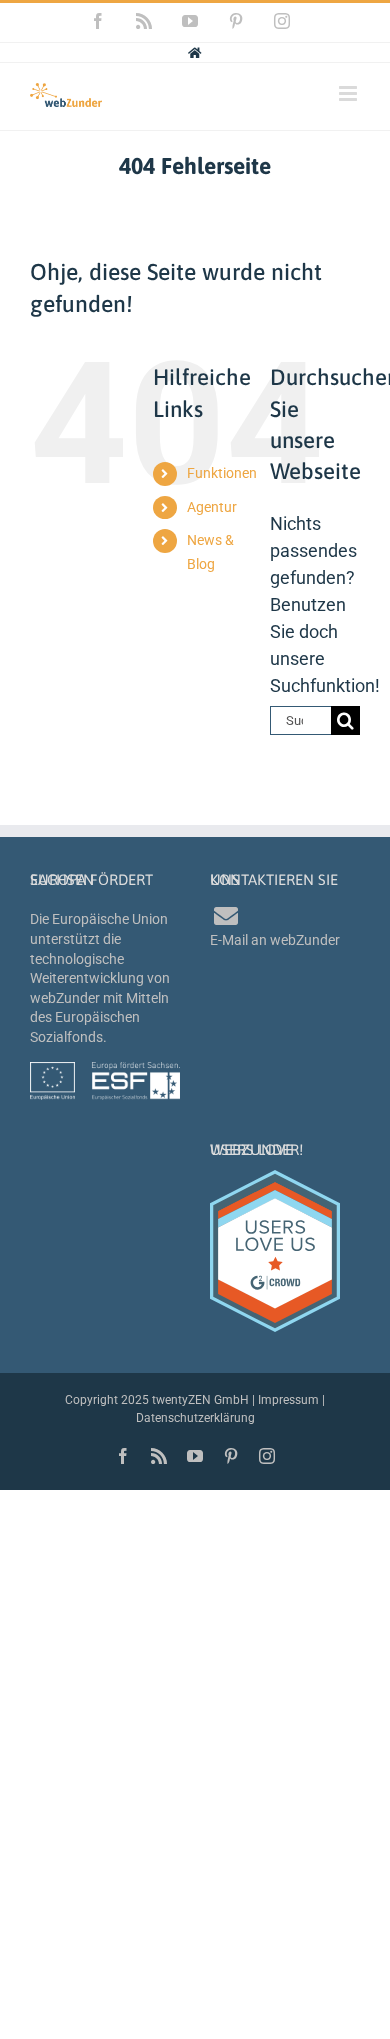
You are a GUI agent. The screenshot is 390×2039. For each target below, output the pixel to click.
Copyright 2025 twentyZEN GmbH (157, 1400)
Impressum (288, 1400)
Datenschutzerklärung (195, 1418)
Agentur (212, 507)
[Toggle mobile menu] (349, 93)
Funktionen (222, 473)
